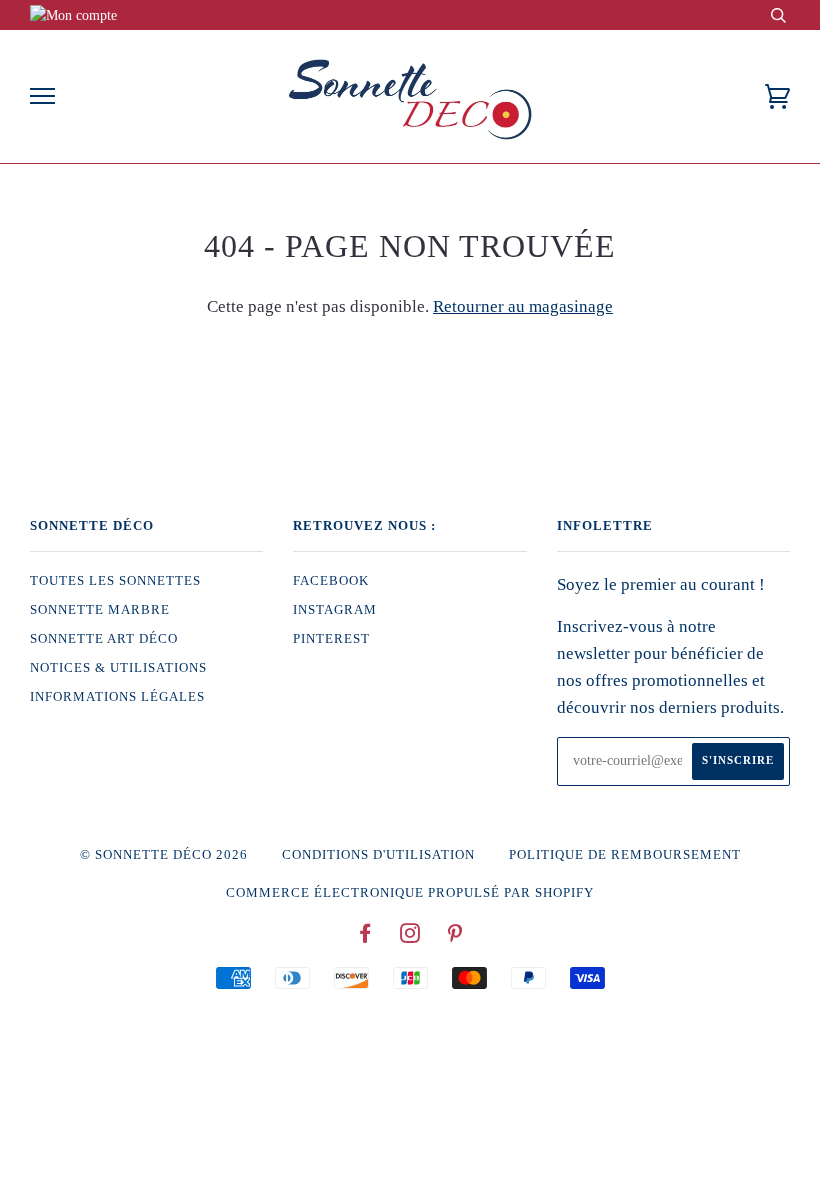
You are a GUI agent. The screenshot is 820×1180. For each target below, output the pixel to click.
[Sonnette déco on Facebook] (365, 937)
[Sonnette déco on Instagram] (410, 937)
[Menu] (42, 96)
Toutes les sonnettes (115, 581)
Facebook (331, 581)
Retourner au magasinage (523, 306)
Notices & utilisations (118, 668)
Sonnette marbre (100, 610)
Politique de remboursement (625, 855)
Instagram (335, 610)
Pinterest (331, 639)
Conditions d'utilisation (378, 855)
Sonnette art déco (104, 639)
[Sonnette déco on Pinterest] (455, 937)
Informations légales (117, 697)
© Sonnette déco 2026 (164, 855)
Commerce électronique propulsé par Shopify (410, 893)
